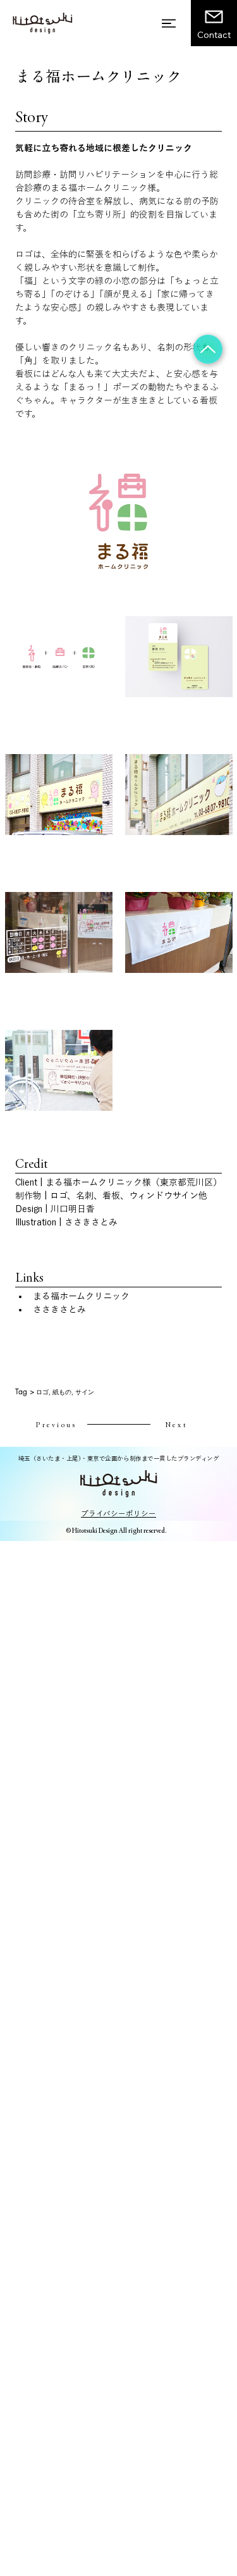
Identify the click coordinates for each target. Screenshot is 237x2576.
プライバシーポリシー (118, 1514)
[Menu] (169, 23)
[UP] (208, 349)
